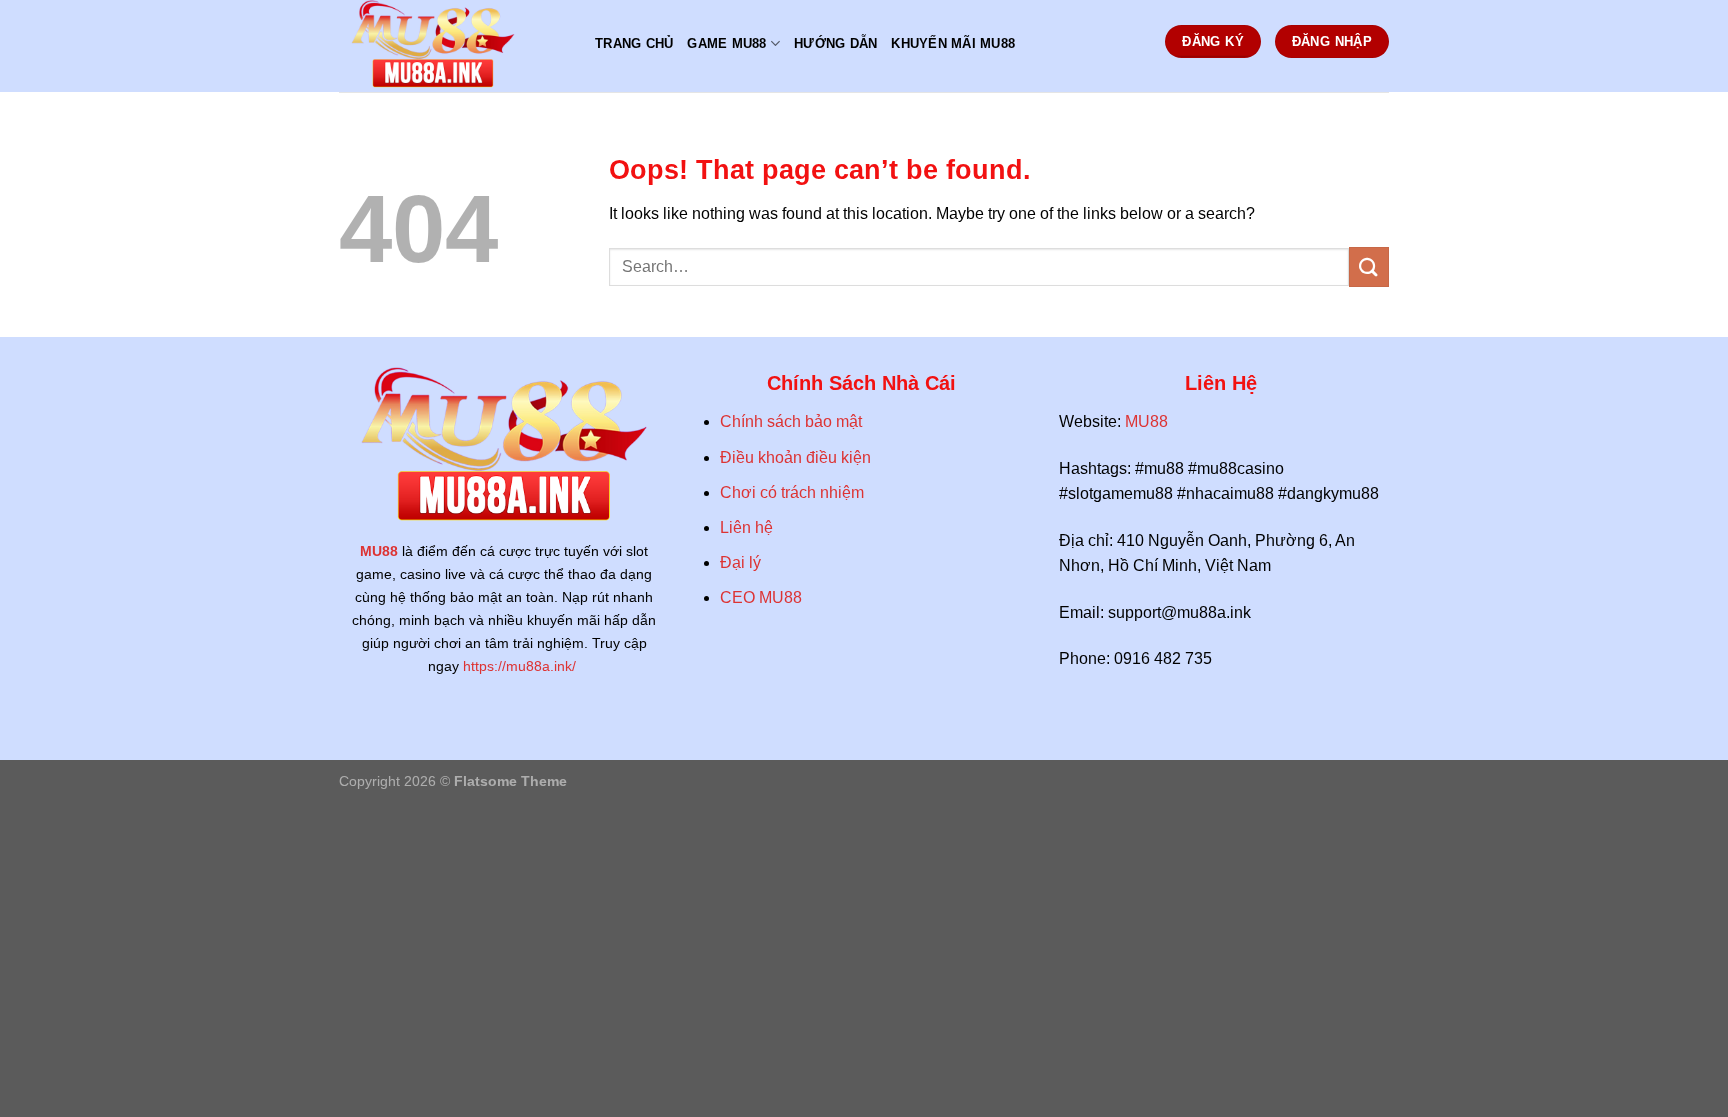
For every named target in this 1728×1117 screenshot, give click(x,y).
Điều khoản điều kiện (797, 457)
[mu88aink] (452, 46)
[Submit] (1369, 266)
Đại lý (740, 562)
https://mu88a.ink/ (521, 666)
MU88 (379, 551)
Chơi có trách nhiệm (792, 492)
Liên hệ (746, 527)
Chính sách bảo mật (791, 421)
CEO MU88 (761, 597)
